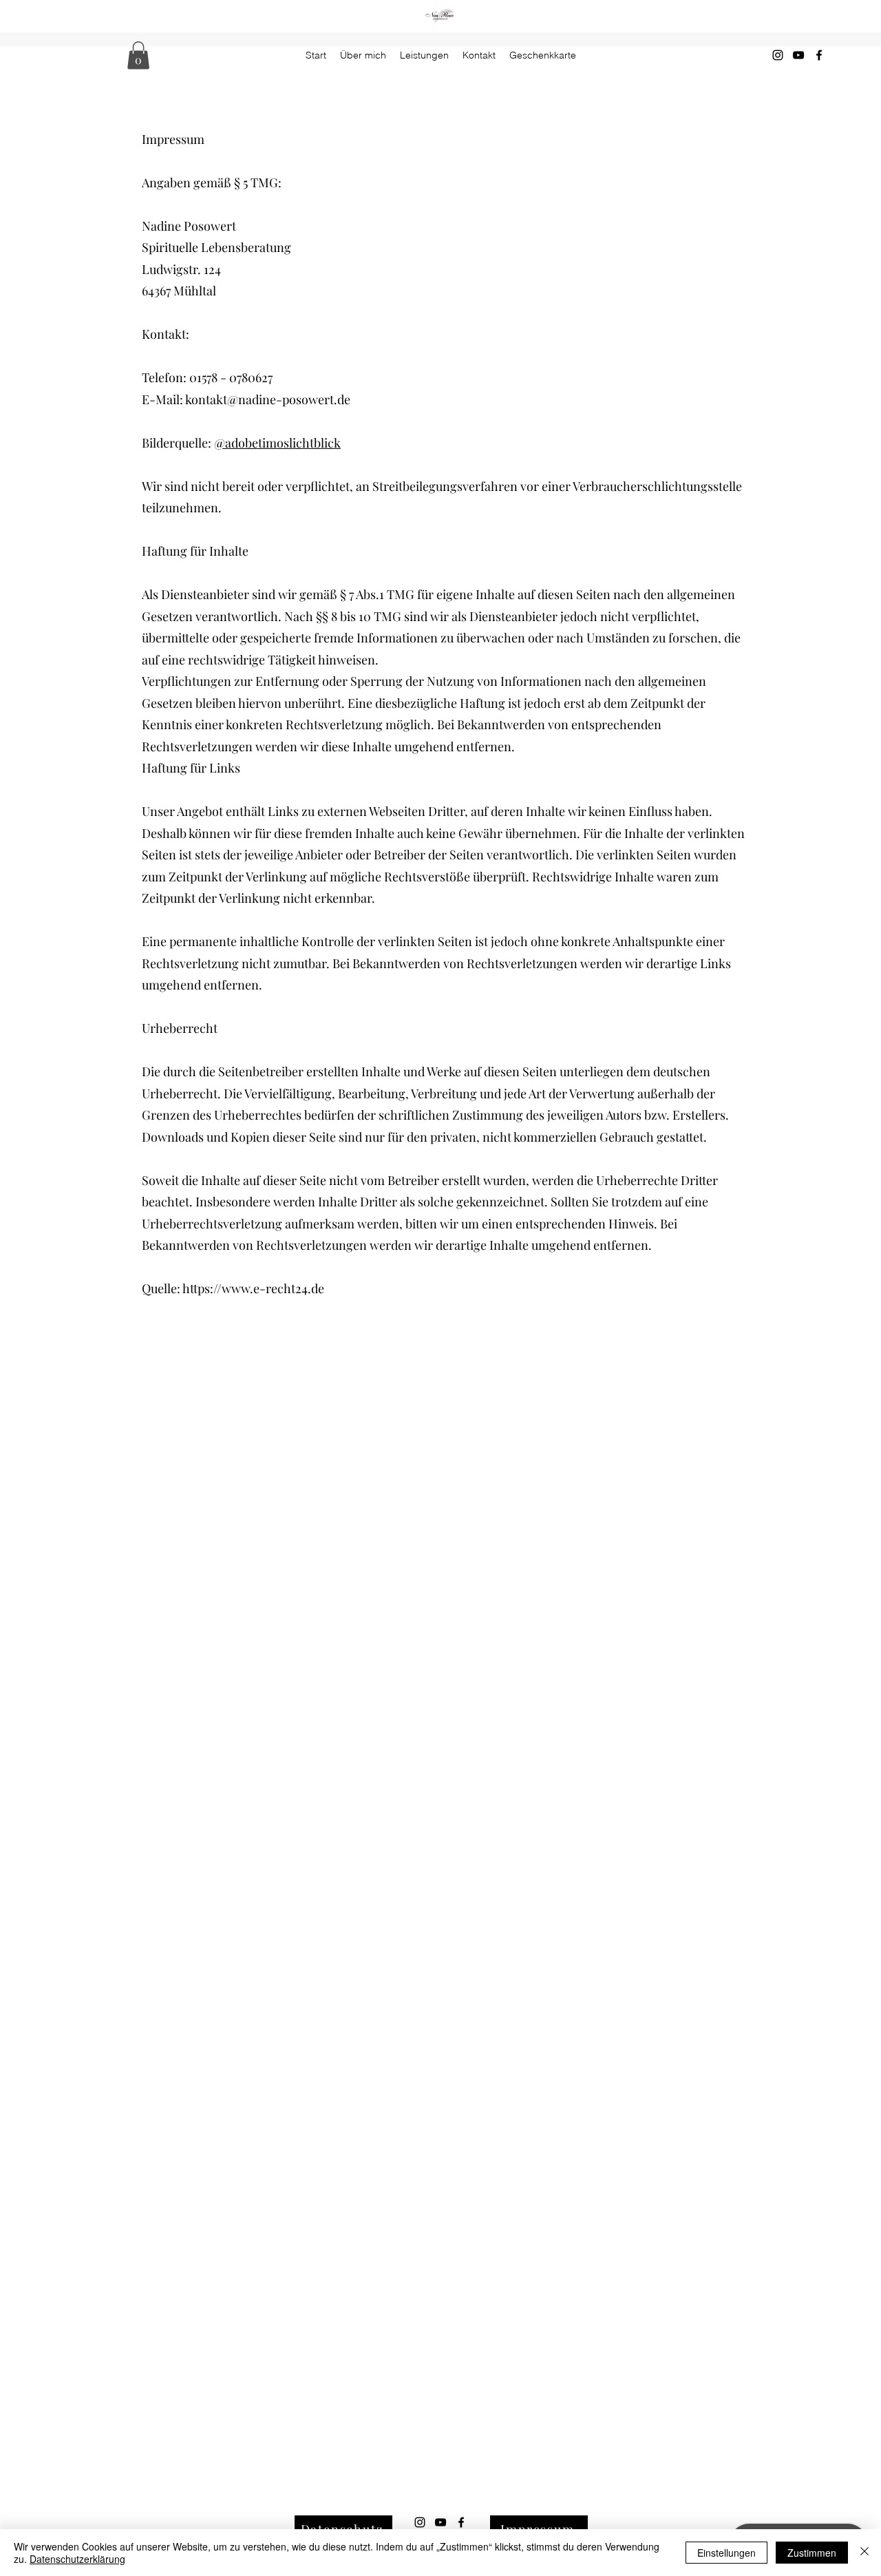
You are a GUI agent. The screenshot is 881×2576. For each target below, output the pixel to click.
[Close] (864, 2553)
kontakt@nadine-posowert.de (268, 399)
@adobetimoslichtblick (277, 443)
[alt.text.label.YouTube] (798, 55)
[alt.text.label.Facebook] (819, 55)
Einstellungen (726, 2553)
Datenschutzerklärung (77, 2559)
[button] (138, 55)
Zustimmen (812, 2553)
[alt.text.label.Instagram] (778, 55)
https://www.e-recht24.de (253, 1288)
